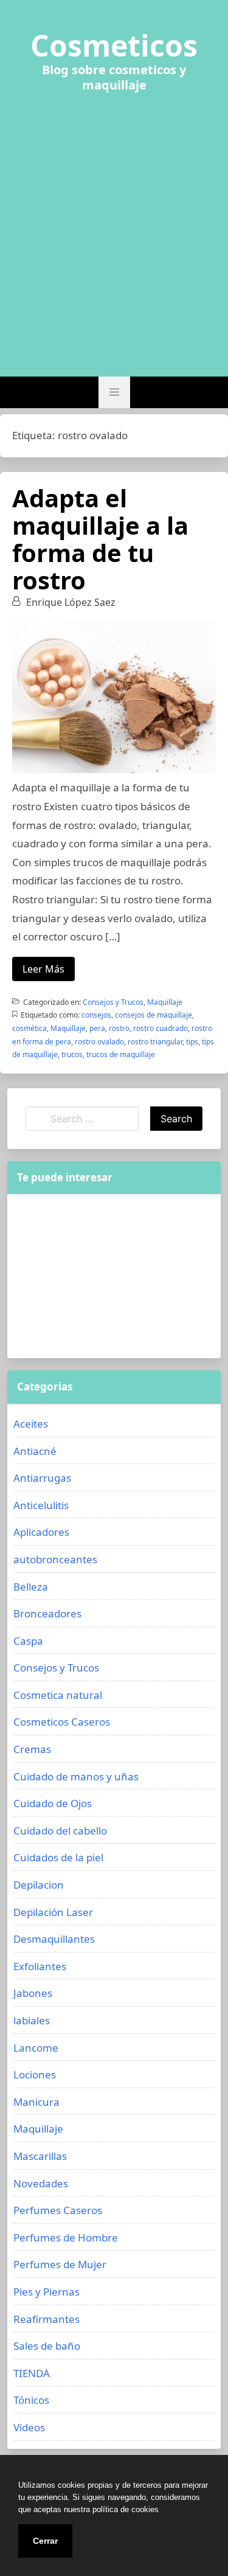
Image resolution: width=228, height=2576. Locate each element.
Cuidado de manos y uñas (76, 1776)
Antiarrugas (42, 1478)
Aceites (31, 1424)
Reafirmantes (47, 2319)
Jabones (33, 1993)
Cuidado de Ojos (53, 1803)
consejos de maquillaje (154, 1015)
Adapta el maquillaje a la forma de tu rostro (100, 539)
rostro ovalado (99, 1042)
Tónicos (31, 2400)
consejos (96, 1015)
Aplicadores (41, 1532)
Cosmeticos (114, 46)
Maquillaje (165, 1002)
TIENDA (32, 2373)
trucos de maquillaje (121, 1054)
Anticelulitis (41, 1505)
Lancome (36, 2048)
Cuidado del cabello (60, 1831)
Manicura (36, 2102)
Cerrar (45, 2541)
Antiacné (35, 1451)
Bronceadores (47, 1613)
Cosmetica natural (58, 1695)
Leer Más (43, 969)
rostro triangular (155, 1042)
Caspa (28, 1641)
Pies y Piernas (47, 2292)
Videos (29, 2427)
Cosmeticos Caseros (62, 1722)
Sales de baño (47, 2346)
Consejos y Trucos (113, 1002)
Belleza (31, 1587)
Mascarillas (40, 2156)
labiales (32, 2020)
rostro (119, 1028)
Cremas (32, 1749)
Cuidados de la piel (58, 1857)
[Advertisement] (114, 227)
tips (192, 1042)
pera (97, 1028)
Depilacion (39, 1885)
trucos (72, 1054)
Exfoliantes (40, 1966)
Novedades (41, 2183)
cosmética (29, 1028)
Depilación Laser (53, 1912)
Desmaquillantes (54, 1939)
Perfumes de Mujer (60, 2264)
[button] (114, 392)
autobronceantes (55, 1559)
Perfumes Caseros (58, 2210)
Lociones (35, 2074)
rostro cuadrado (161, 1028)
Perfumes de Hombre (66, 2238)
